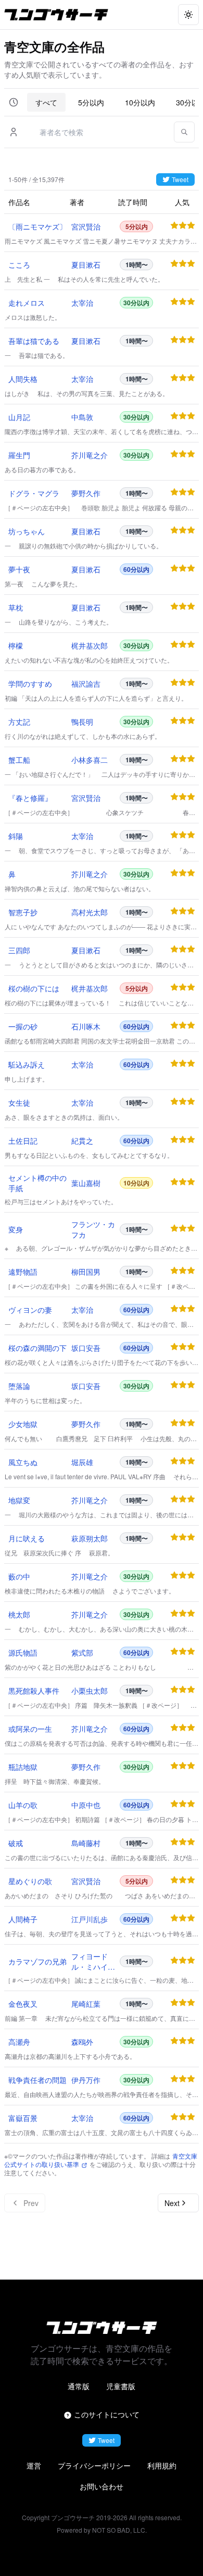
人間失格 (23, 379)
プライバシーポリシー (94, 2465)
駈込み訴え (27, 1064)
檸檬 (16, 645)
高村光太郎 (90, 912)
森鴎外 (82, 2042)
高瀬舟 (19, 2042)
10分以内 (140, 102)
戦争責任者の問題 (37, 2080)
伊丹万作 (86, 2080)
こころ (19, 265)
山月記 (19, 417)
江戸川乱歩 (90, 1919)
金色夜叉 (23, 2004)
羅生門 (19, 455)
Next (172, 2203)
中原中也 (86, 1805)
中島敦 (82, 417)
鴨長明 (82, 722)
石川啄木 (86, 1026)
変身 (16, 1229)
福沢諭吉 (86, 684)
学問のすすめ (30, 684)
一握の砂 (23, 1026)
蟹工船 (19, 760)
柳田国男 (86, 1272)
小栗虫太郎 (90, 1691)
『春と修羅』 (30, 798)
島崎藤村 (86, 1843)
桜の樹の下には (34, 988)
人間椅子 (23, 1919)
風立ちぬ (23, 1462)
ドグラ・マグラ (34, 493)
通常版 (79, 2386)
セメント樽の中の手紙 (37, 1183)
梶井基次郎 (90, 645)
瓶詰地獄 (23, 1767)
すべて (46, 102)
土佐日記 (23, 1141)
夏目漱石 (86, 265)
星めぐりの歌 (30, 1881)
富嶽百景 (23, 2118)
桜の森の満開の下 (37, 1348)
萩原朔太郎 (90, 1538)
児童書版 (121, 2386)
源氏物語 (23, 1652)
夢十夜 (19, 569)
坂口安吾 (86, 1348)
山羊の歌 (23, 1805)
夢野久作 (86, 493)
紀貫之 (82, 1141)
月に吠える (27, 1538)
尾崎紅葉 (86, 2004)
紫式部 (82, 1652)
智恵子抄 (23, 912)
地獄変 (19, 1500)
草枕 (16, 607)
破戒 (16, 1843)
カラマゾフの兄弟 (37, 1961)
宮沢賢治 (86, 226)
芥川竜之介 (90, 455)
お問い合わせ (102, 2486)
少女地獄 (23, 1424)
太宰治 (82, 303)
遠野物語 (23, 1272)
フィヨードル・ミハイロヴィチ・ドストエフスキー (93, 1961)
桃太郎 (19, 1614)
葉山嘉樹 (86, 1183)
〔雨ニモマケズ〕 (37, 226)
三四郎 (19, 950)
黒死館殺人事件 (34, 1691)
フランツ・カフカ (93, 1229)
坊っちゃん (27, 531)
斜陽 (16, 836)
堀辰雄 (82, 1462)
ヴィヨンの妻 (30, 1310)
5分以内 (91, 102)
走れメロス (27, 303)
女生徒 (19, 1103)
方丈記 (19, 722)
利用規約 (162, 2465)
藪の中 (19, 1576)
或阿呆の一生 (30, 1729)
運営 (34, 2465)
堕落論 (19, 1386)
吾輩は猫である (34, 341)
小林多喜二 (90, 760)
